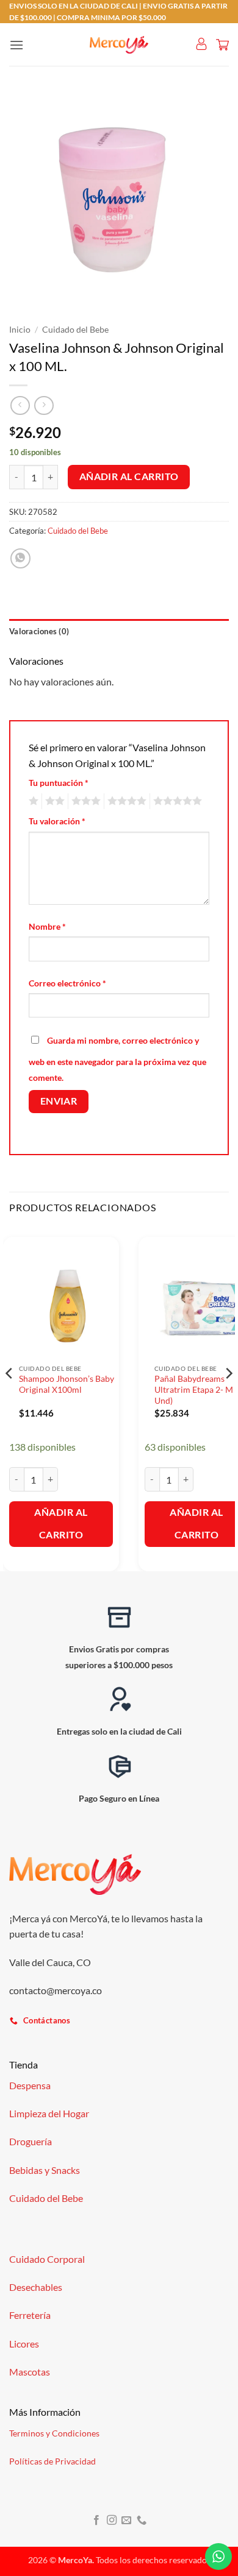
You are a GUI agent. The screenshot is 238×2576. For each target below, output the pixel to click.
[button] (16, 45)
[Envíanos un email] (126, 2521)
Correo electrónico (67, 983)
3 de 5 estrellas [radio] (84, 801)
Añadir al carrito (129, 476)
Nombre (47, 926)
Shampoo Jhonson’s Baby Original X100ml (67, 1384)
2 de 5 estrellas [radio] (53, 801)
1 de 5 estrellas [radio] (32, 801)
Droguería (31, 2141)
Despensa (30, 2085)
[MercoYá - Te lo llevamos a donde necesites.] (119, 45)
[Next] (228, 1398)
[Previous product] (44, 405)
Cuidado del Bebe (75, 330)
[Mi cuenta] (201, 44)
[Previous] (10, 1398)
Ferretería (30, 2315)
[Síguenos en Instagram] (112, 2521)
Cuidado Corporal (47, 2259)
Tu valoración (57, 821)
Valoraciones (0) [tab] (39, 631)
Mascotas (30, 2372)
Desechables (36, 2287)
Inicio (20, 330)
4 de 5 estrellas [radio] (125, 801)
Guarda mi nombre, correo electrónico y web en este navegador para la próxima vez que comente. (117, 1059)
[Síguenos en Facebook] (96, 2521)
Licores (24, 2344)
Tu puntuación (59, 783)
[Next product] (20, 405)
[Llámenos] (142, 2521)
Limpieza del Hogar (49, 2113)
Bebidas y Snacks (45, 2170)
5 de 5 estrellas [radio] (176, 801)
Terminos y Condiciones (54, 2433)
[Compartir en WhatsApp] (20, 558)
